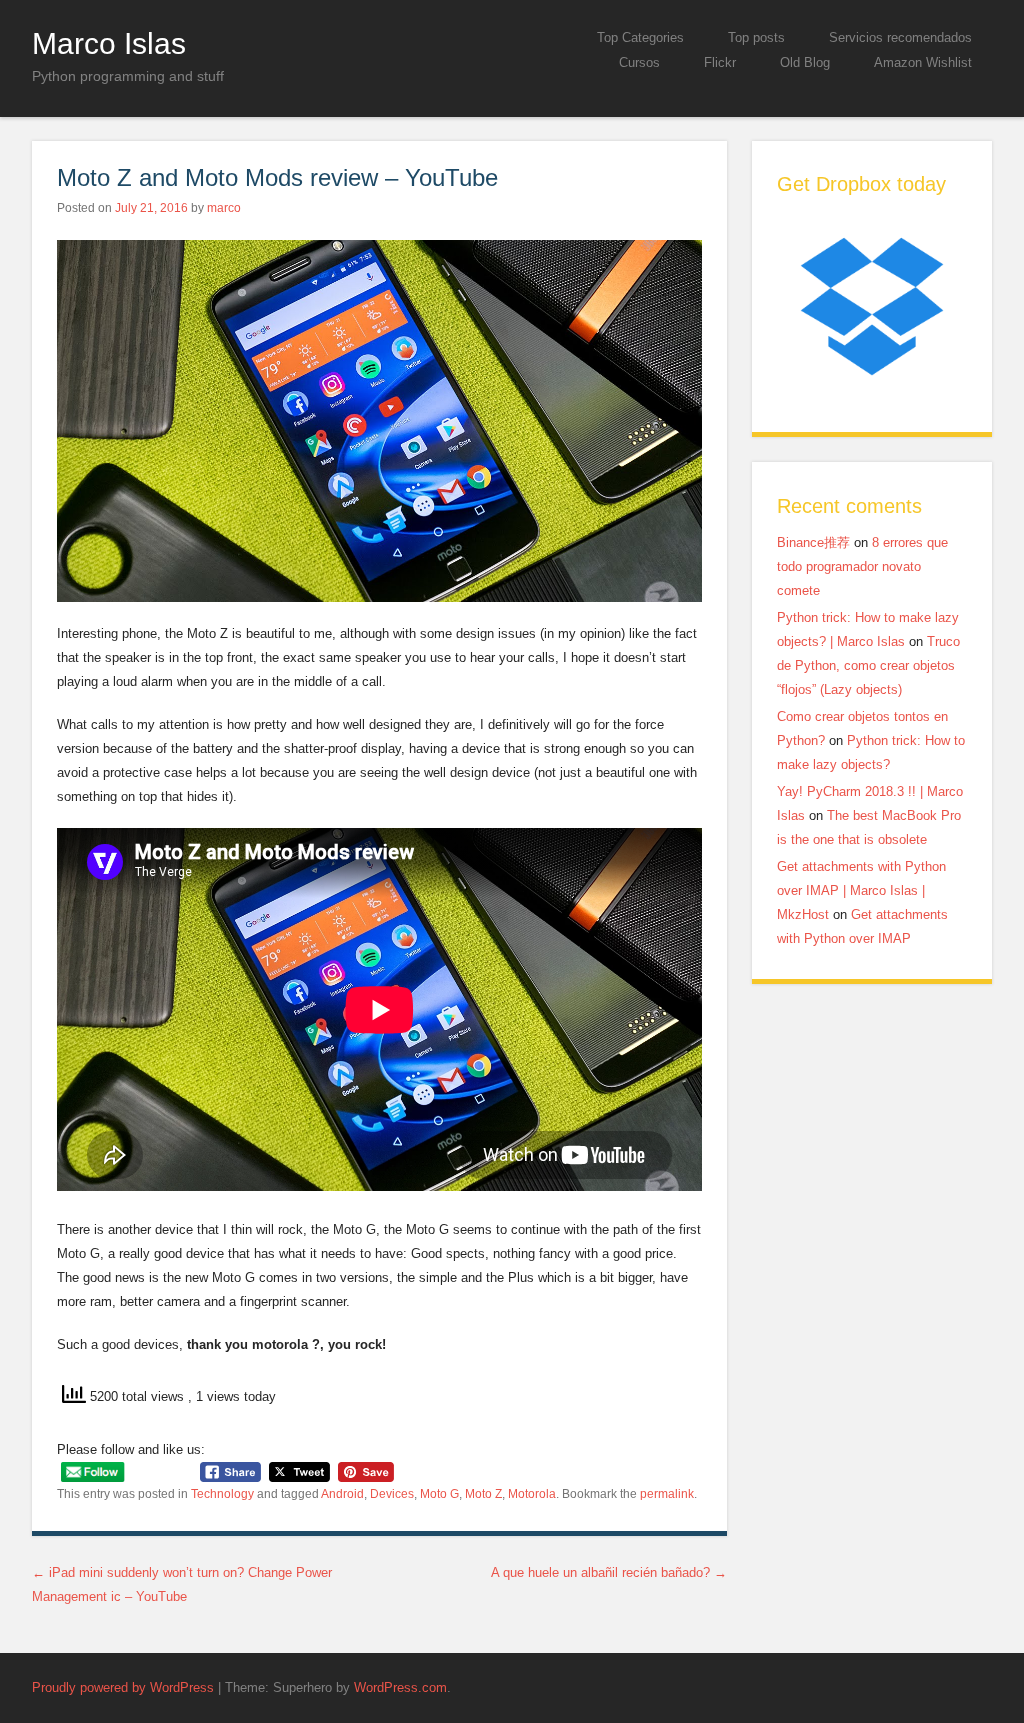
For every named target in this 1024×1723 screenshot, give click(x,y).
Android (342, 1494)
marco (224, 208)
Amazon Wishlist (923, 62)
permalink (667, 1494)
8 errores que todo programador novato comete (862, 566)
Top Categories (640, 37)
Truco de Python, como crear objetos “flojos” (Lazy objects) (868, 665)
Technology (222, 1494)
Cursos (639, 62)
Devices (392, 1494)
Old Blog (805, 62)
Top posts (756, 37)
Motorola (532, 1494)
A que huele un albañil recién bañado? (609, 1572)
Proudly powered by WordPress (123, 1687)
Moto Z (483, 1494)
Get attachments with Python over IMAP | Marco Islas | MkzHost (861, 890)
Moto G (439, 1494)
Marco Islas (109, 43)
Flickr (720, 62)
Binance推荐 (813, 542)
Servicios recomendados (900, 37)
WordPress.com (400, 1687)
